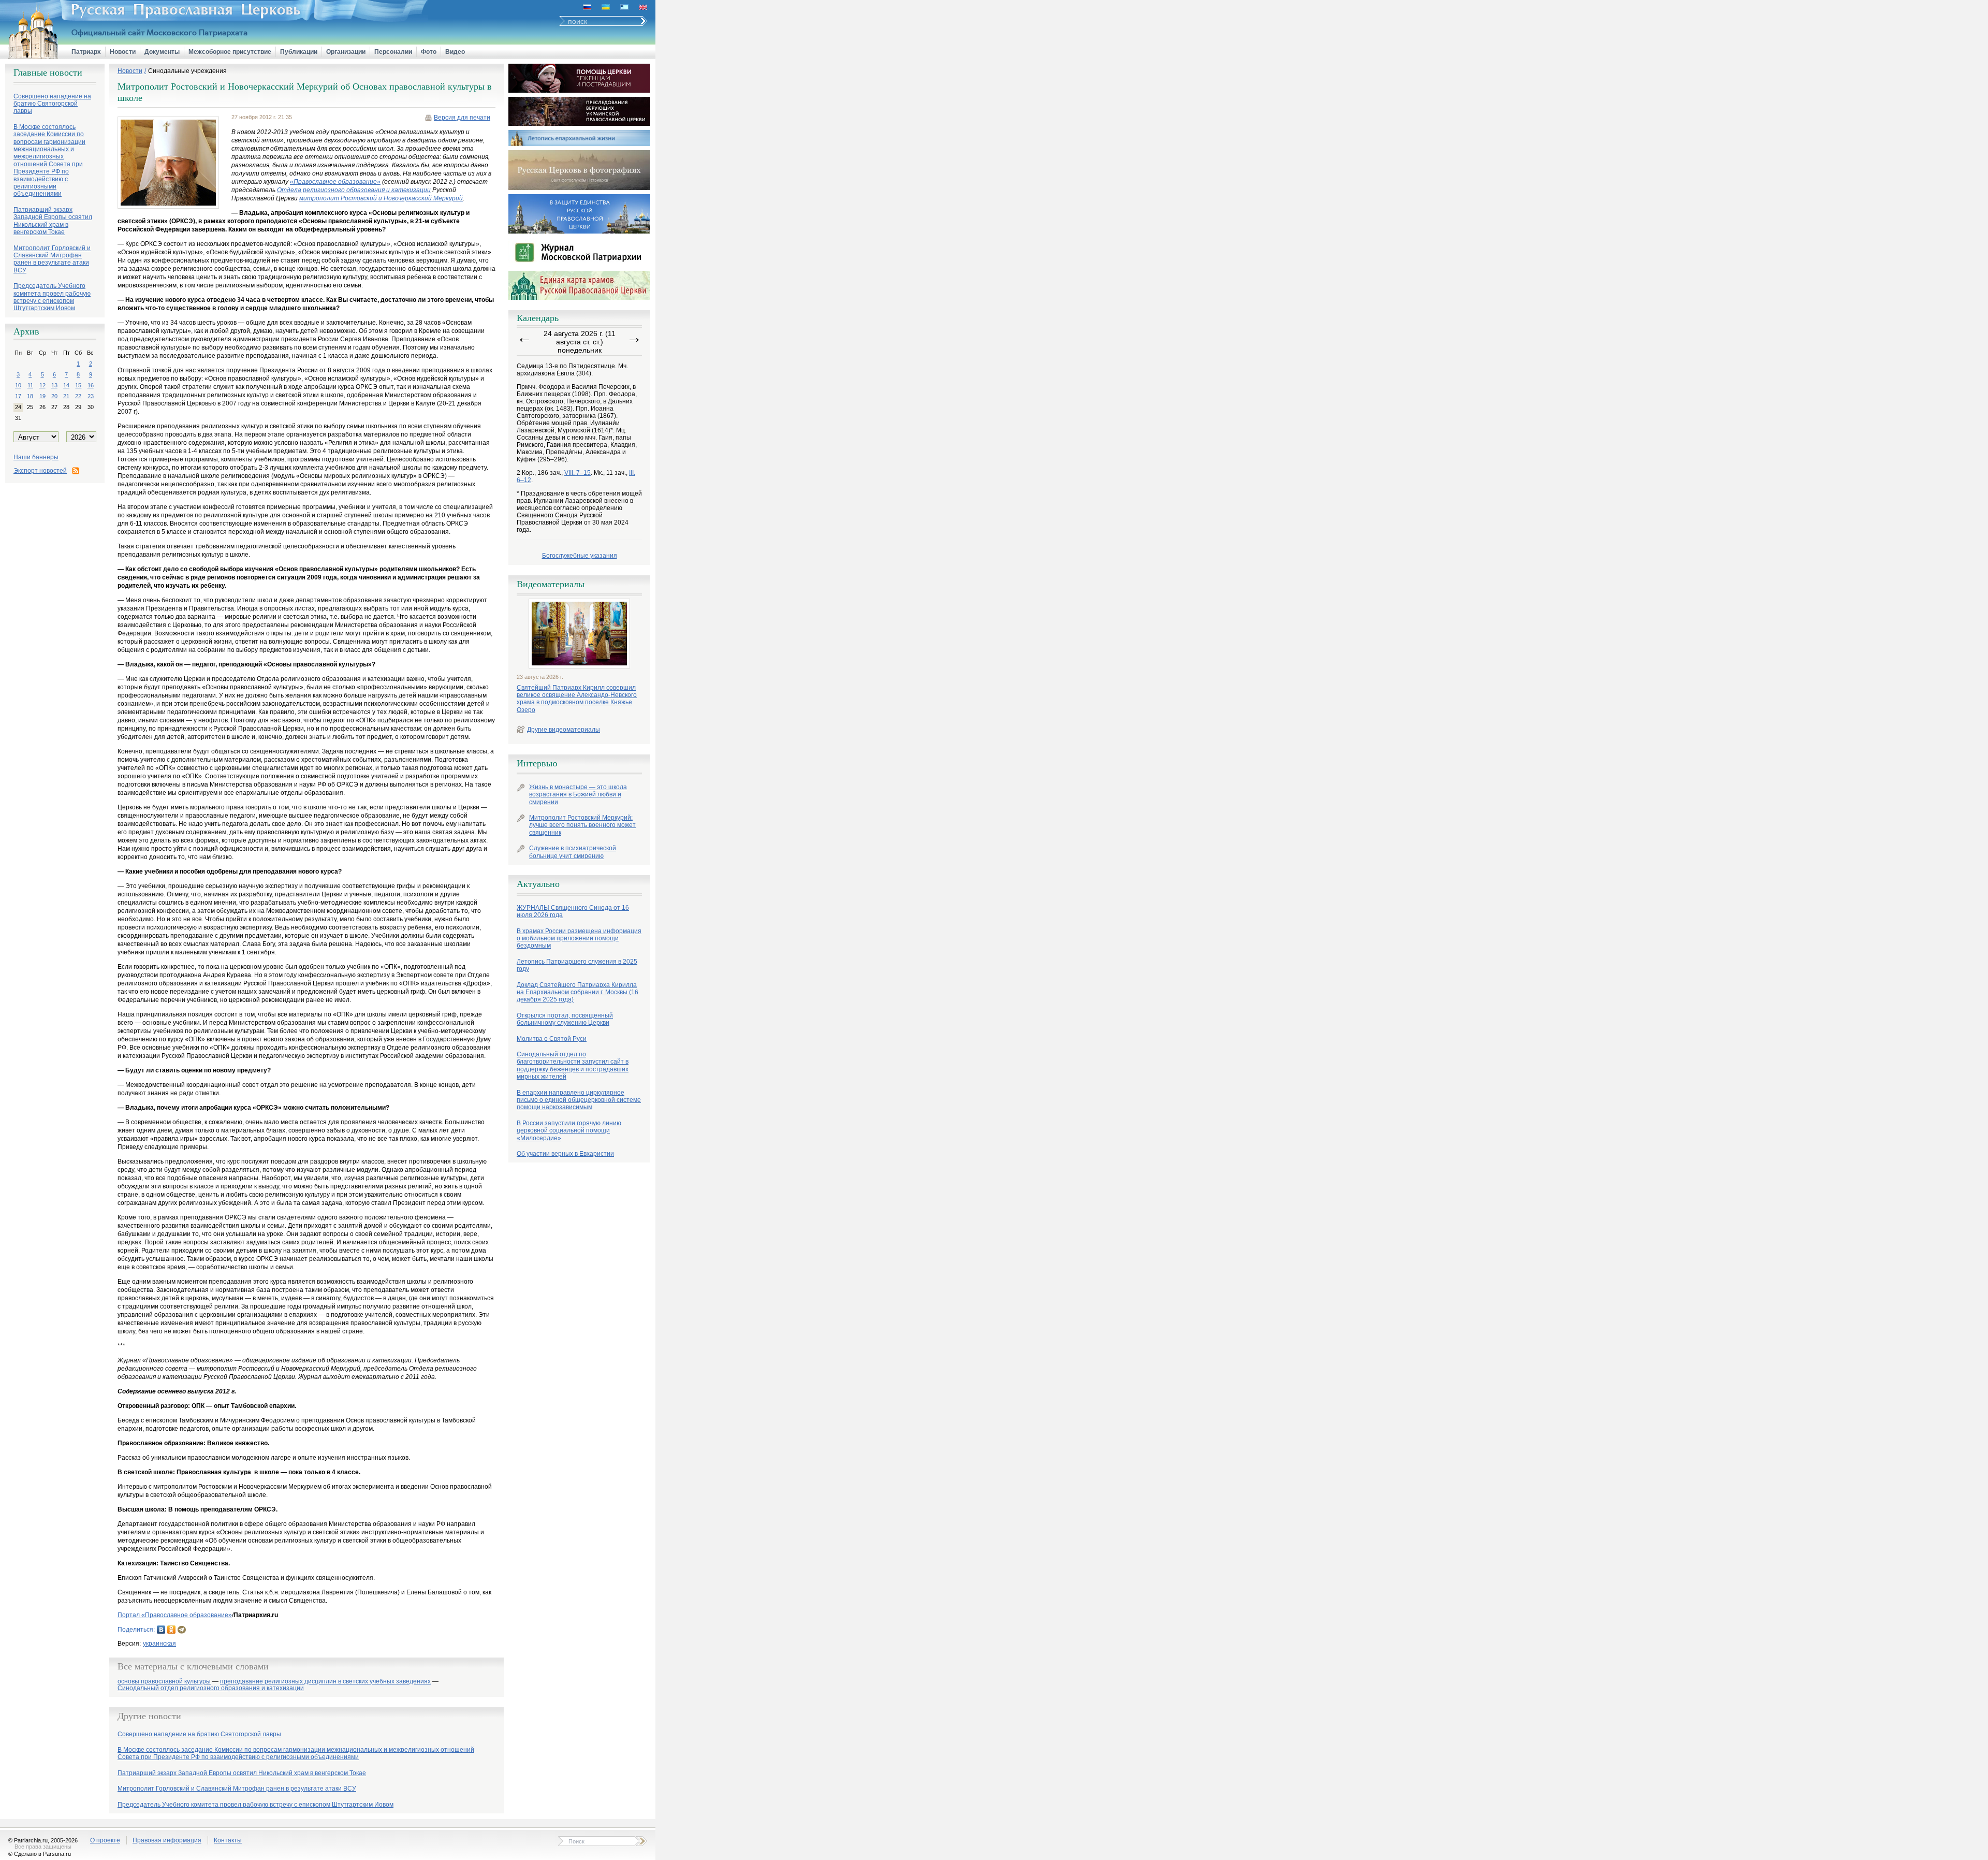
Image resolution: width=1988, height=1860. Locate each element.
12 (42, 385)
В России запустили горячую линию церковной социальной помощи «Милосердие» (569, 1131)
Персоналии (393, 52)
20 (54, 396)
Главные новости (48, 72)
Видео (455, 52)
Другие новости (149, 1716)
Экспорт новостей (40, 471)
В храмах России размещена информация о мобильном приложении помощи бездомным (579, 939)
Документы (162, 52)
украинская (159, 1644)
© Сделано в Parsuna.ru (40, 1854)
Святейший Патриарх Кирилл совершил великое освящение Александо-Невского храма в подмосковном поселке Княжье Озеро (577, 699)
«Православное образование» (335, 182)
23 (91, 396)
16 (91, 385)
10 (18, 385)
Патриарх (86, 52)
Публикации (299, 52)
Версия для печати (462, 118)
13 (54, 385)
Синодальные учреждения (187, 71)
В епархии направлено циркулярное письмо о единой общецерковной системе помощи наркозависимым (579, 1100)
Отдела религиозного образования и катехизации (354, 190)
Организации (346, 52)
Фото (429, 52)
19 (42, 396)
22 (78, 396)
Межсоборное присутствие (230, 52)
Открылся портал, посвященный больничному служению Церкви (565, 1019)
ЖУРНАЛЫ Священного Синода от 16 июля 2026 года (573, 911)
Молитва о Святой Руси (552, 1039)
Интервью (537, 763)
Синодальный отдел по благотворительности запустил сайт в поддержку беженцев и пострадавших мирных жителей (573, 1065)
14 (66, 385)
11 (30, 385)
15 (78, 385)
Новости (123, 52)
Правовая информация (167, 1840)
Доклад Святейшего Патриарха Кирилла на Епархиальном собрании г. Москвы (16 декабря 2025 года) (578, 992)
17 (18, 396)
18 (30, 396)
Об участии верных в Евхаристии (565, 1154)
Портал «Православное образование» (175, 1615)
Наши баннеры (36, 457)
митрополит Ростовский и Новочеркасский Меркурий (381, 198)
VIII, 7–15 (578, 473)
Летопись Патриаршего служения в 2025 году (577, 965)
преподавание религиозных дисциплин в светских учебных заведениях (325, 1682)
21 (66, 396)
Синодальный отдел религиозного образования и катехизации (211, 1688)
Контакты (228, 1840)
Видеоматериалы (551, 584)
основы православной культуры (164, 1682)
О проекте (105, 1840)
